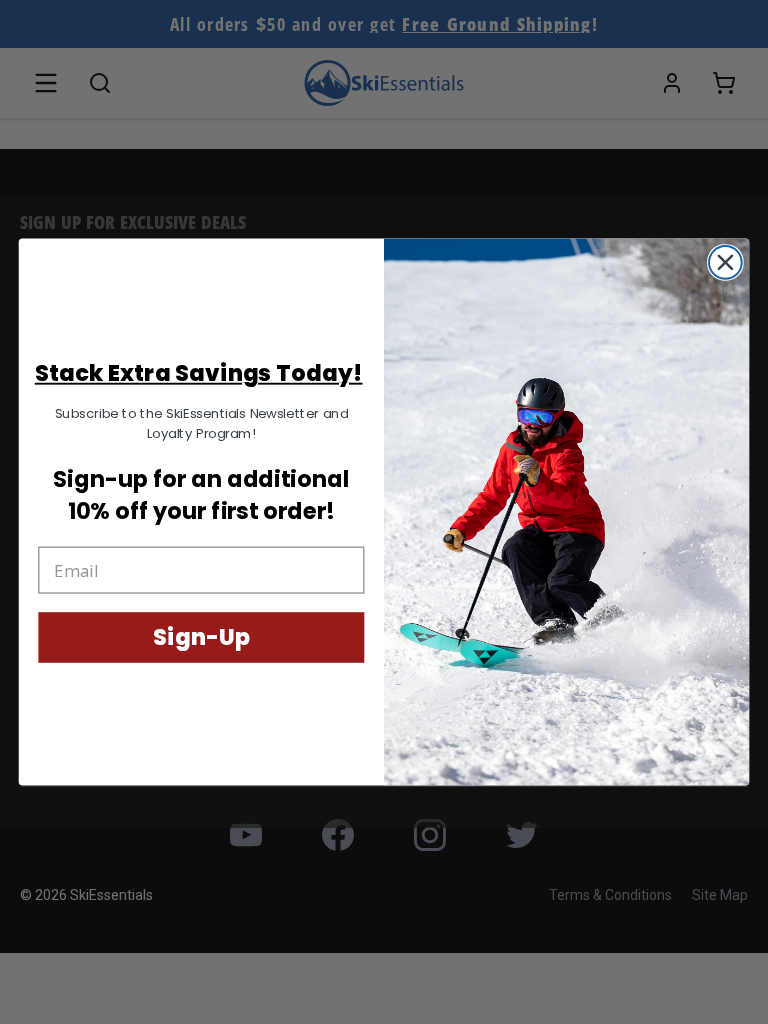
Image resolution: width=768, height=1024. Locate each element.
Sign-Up (201, 637)
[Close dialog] (725, 262)
